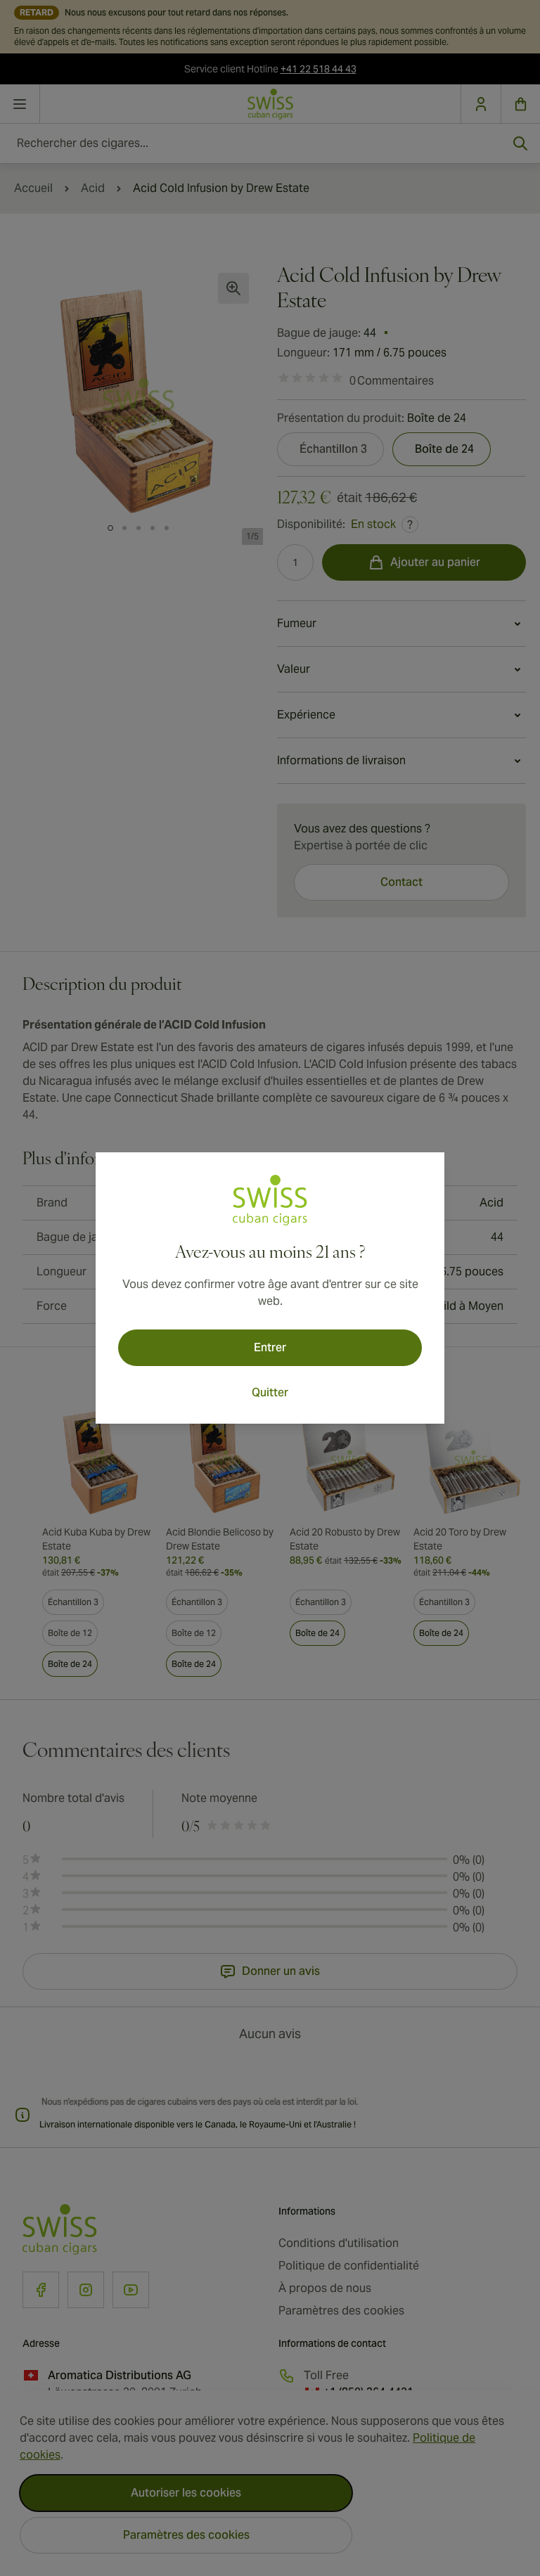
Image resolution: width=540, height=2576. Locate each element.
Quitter (270, 1392)
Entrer (270, 1347)
